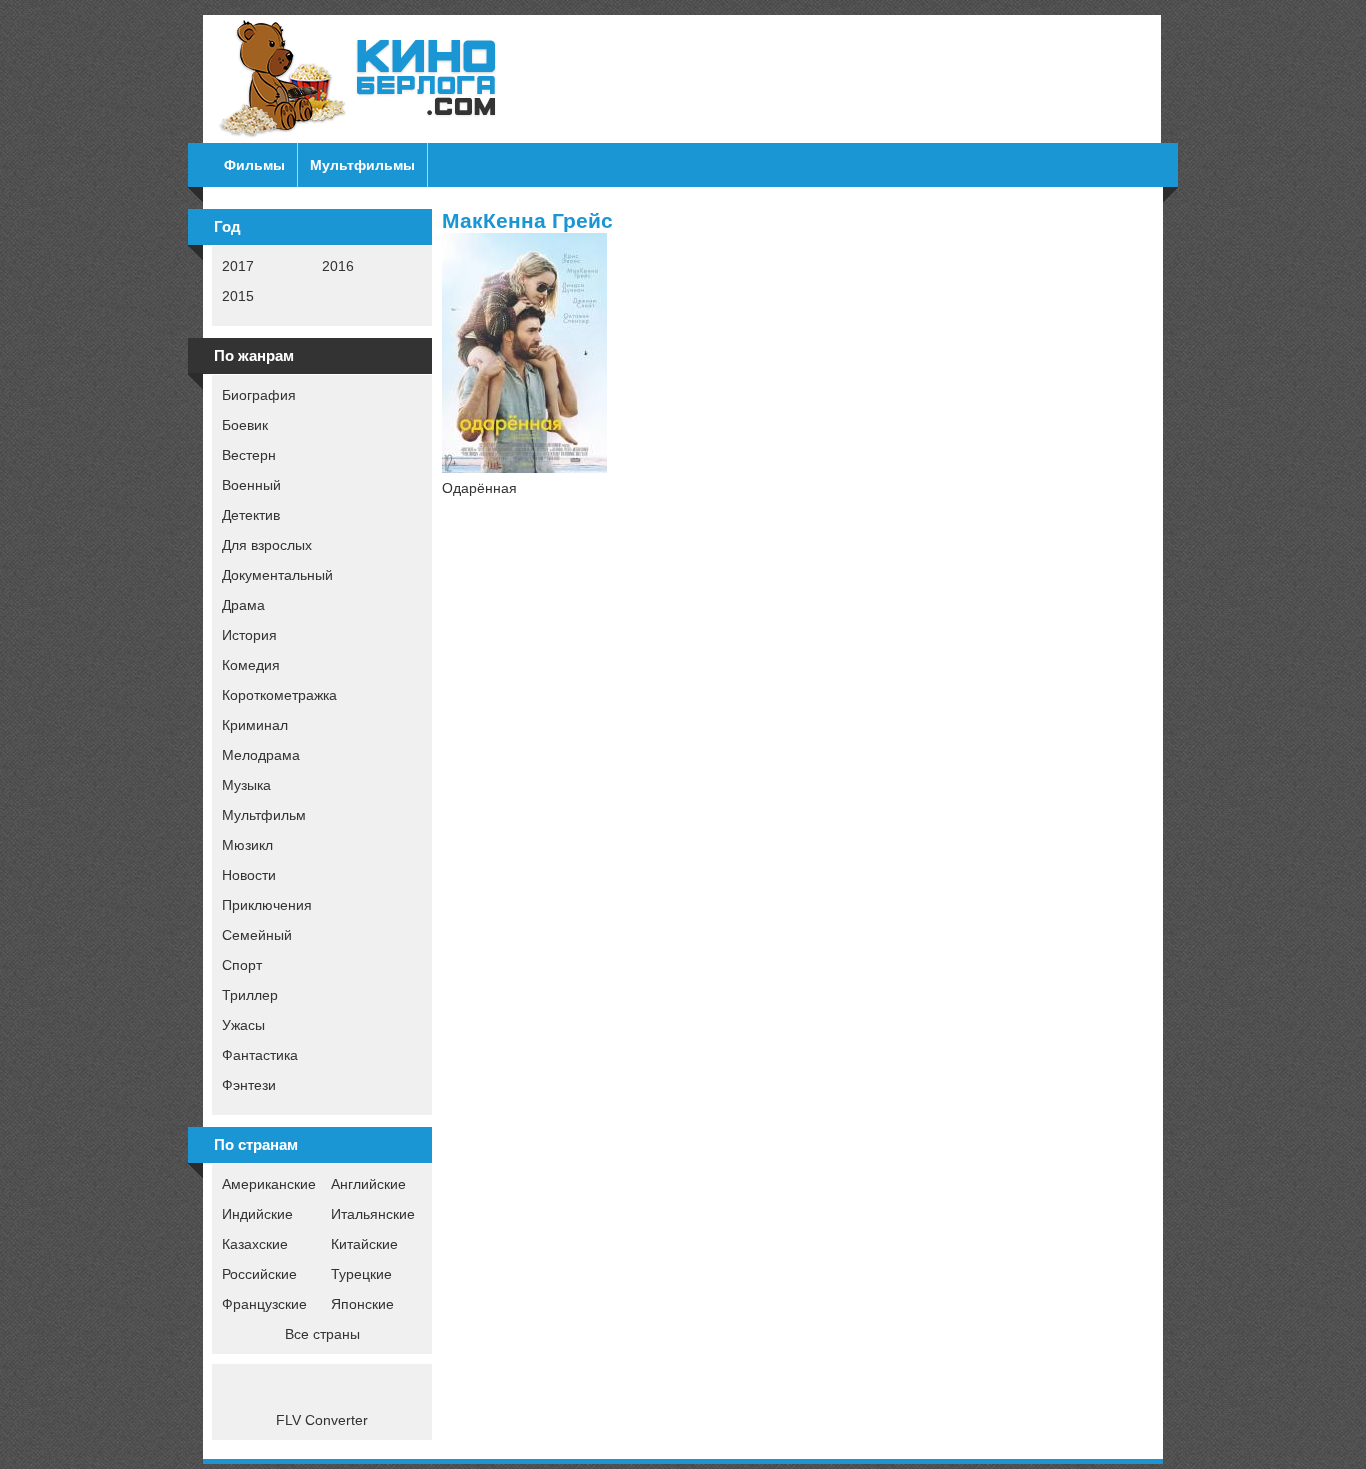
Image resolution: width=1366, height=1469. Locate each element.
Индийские (257, 1214)
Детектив (251, 515)
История (249, 635)
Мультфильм (264, 815)
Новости (249, 875)
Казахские (255, 1244)
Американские (269, 1184)
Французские (264, 1304)
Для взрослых (267, 545)
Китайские (364, 1244)
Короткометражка (279, 695)
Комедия (251, 665)
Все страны (322, 1334)
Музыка (246, 785)
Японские (362, 1304)
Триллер (250, 995)
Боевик (245, 425)
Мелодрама (261, 755)
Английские (368, 1184)
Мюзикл (247, 845)
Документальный (277, 575)
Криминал (255, 725)
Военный (251, 485)
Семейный (257, 935)
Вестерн (249, 455)
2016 (338, 266)
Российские (259, 1274)
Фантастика (260, 1055)
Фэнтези (249, 1085)
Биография (259, 395)
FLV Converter (322, 1420)
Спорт (242, 965)
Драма (243, 605)
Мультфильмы (362, 165)
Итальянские (373, 1214)
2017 (238, 266)
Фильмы (254, 165)
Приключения (267, 905)
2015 (238, 296)
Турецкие (361, 1274)
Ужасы (243, 1025)
